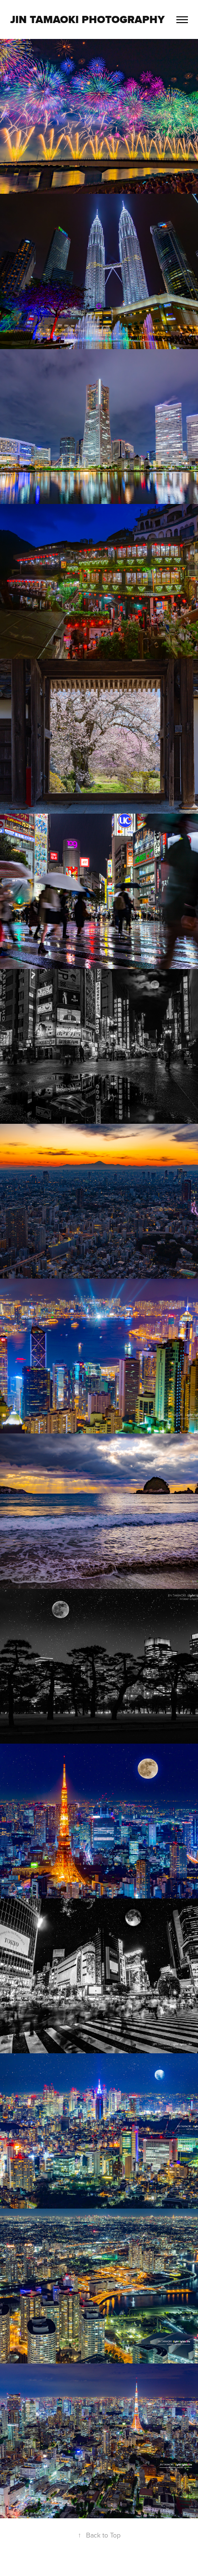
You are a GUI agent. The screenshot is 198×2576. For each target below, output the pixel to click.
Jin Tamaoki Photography (87, 19)
